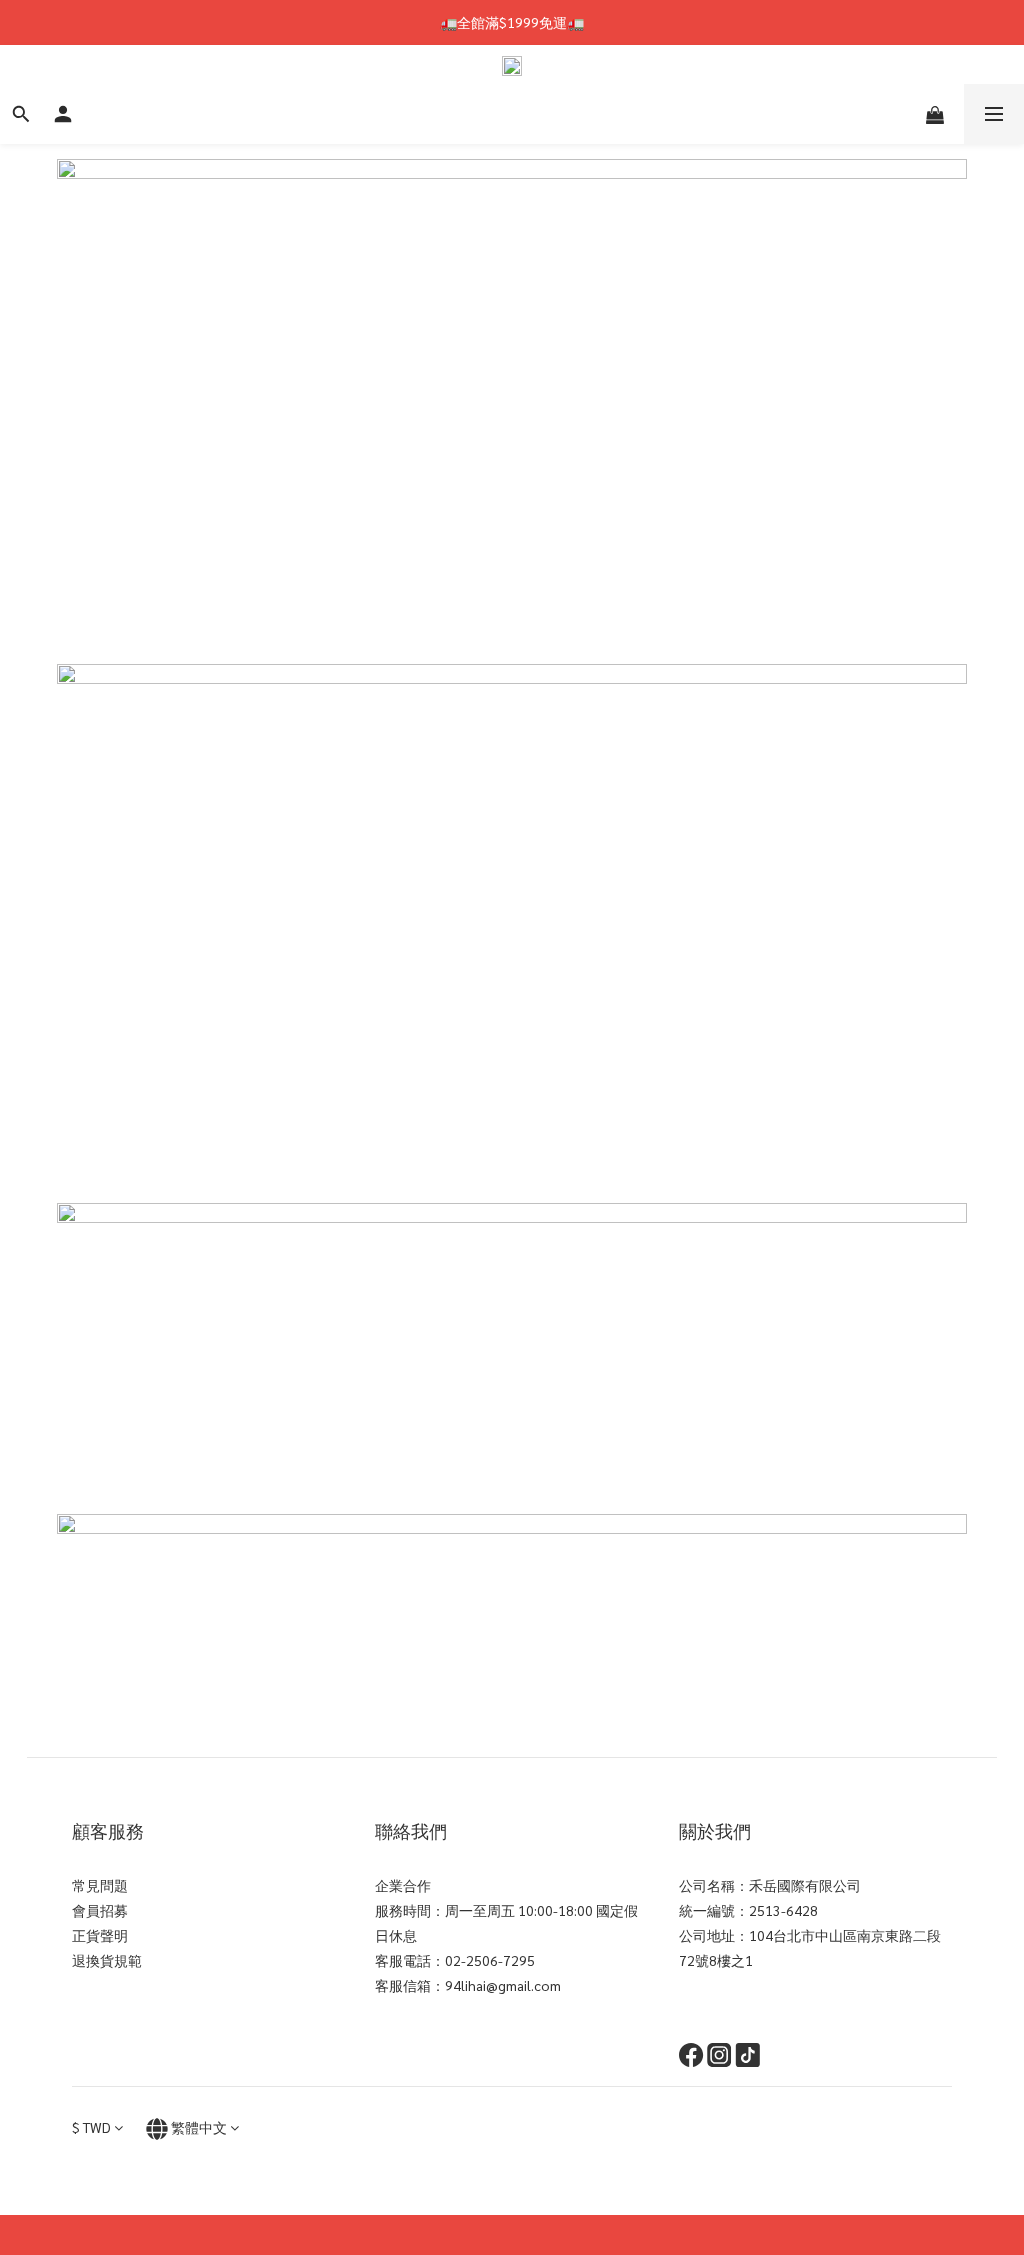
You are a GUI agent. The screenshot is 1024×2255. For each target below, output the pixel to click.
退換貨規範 (107, 1960)
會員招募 (100, 1910)
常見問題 (100, 1885)
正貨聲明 (100, 1935)
